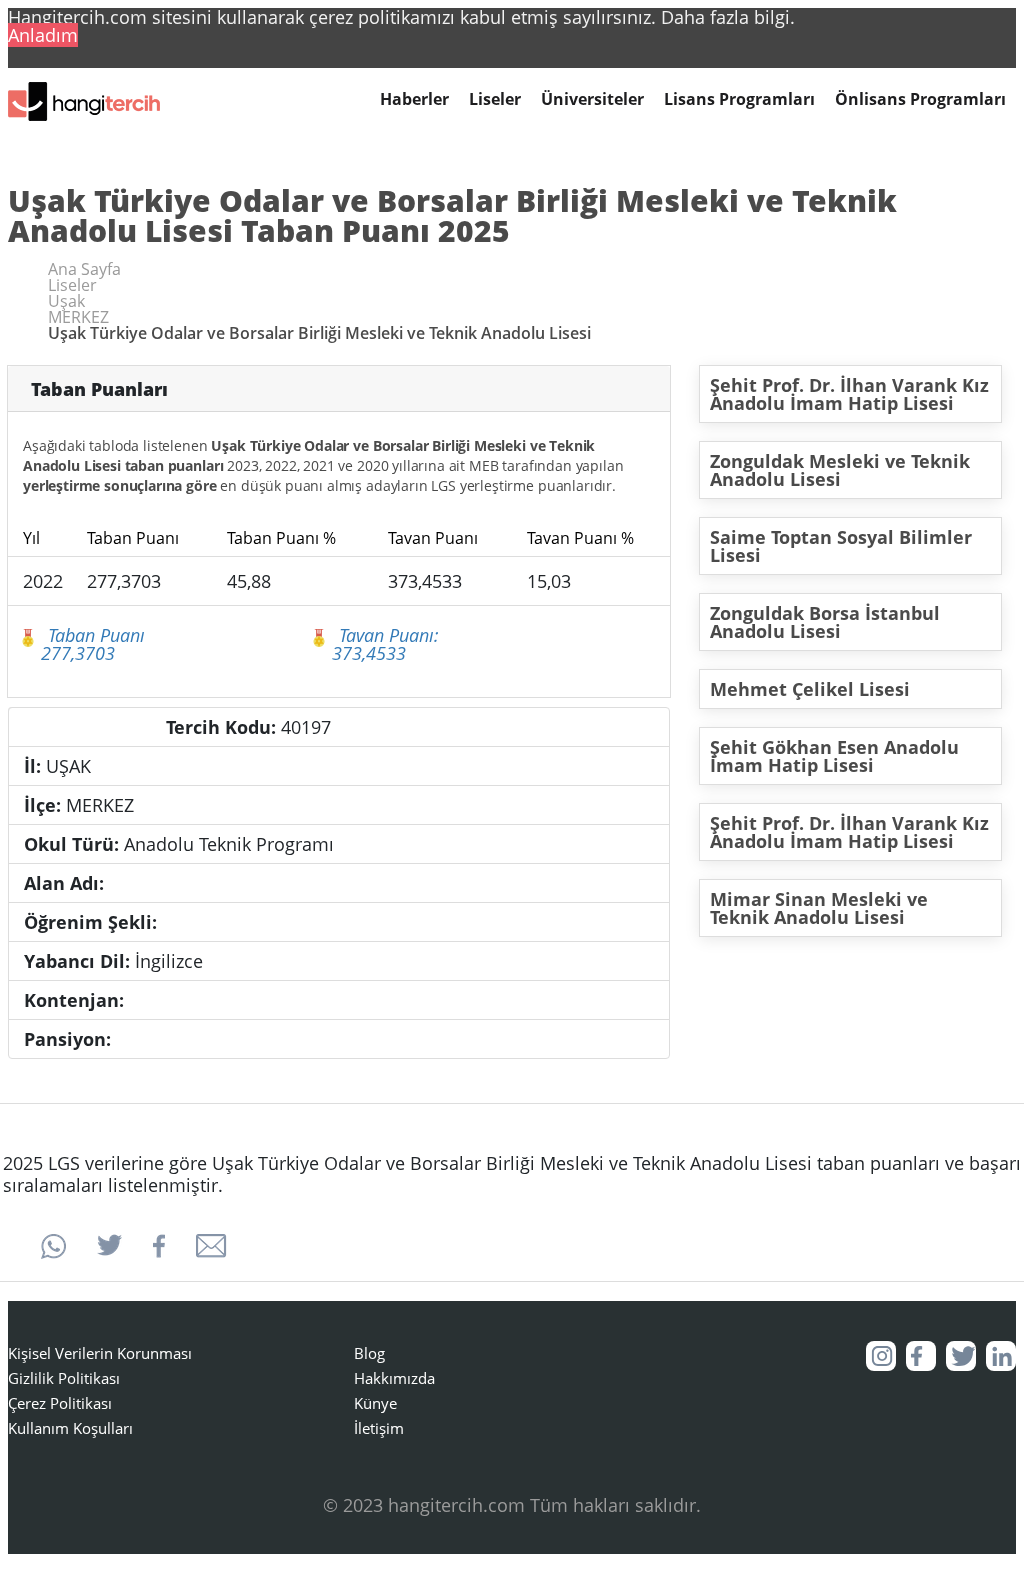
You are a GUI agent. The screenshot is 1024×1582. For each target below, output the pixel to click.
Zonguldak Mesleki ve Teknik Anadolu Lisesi (840, 470)
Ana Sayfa (84, 269)
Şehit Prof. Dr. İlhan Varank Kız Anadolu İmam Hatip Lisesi (849, 394)
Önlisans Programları (920, 99)
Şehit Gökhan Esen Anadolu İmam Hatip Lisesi (834, 756)
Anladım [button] (43, 35)
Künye (375, 1403)
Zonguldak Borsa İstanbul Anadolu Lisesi (825, 622)
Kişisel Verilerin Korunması (100, 1353)
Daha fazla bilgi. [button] (728, 17)
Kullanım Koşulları (70, 1428)
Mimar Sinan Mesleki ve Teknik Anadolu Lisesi (819, 908)
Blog (369, 1353)
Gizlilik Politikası (64, 1378)
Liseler (495, 99)
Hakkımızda (394, 1378)
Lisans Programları (739, 99)
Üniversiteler (592, 99)
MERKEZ (78, 317)
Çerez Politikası (60, 1403)
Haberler (414, 99)
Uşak (66, 301)
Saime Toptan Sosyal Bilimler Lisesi (841, 546)
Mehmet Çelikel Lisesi (810, 689)
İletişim (379, 1428)
